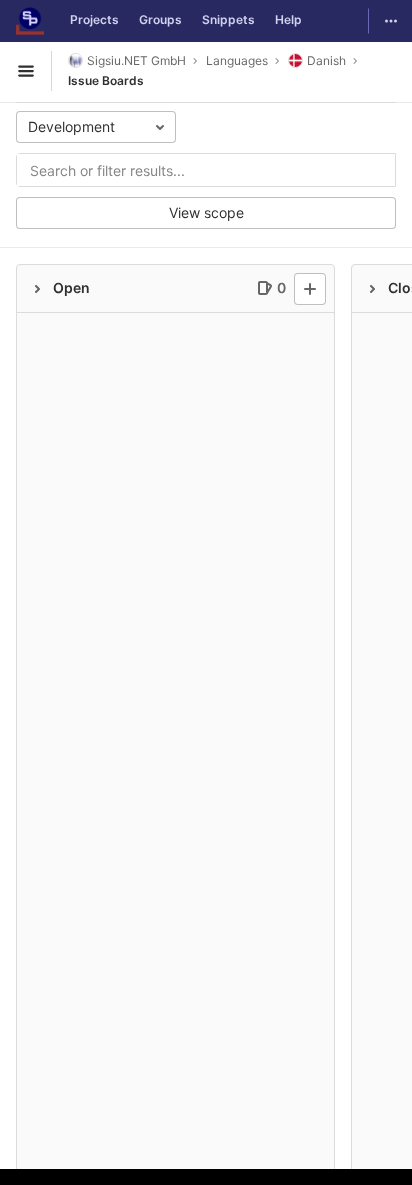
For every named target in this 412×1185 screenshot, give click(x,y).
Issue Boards (106, 80)
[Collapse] (37, 289)
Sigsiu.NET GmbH (136, 60)
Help (288, 19)
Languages (237, 60)
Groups (160, 19)
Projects (94, 19)
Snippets (228, 19)
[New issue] (310, 289)
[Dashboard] (30, 21)
